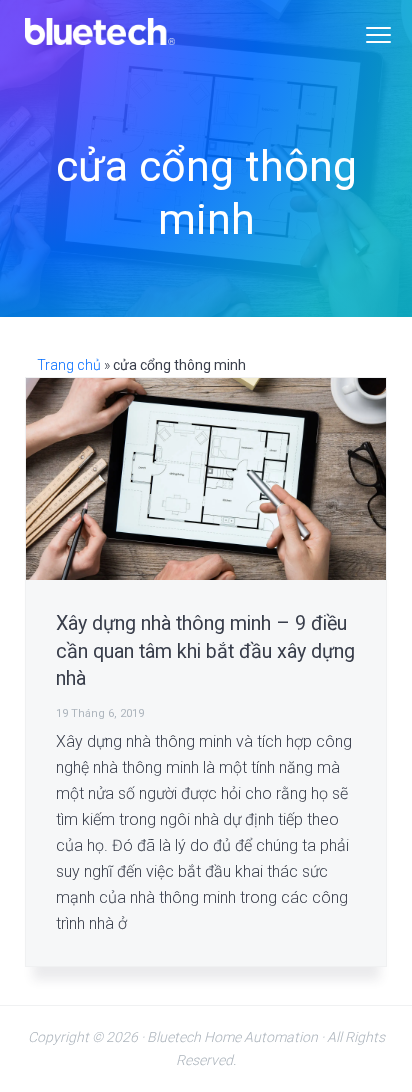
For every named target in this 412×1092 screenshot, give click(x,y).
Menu (378, 35)
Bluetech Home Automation (232, 1037)
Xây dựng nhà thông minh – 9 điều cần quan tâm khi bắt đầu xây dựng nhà (205, 651)
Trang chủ (69, 365)
